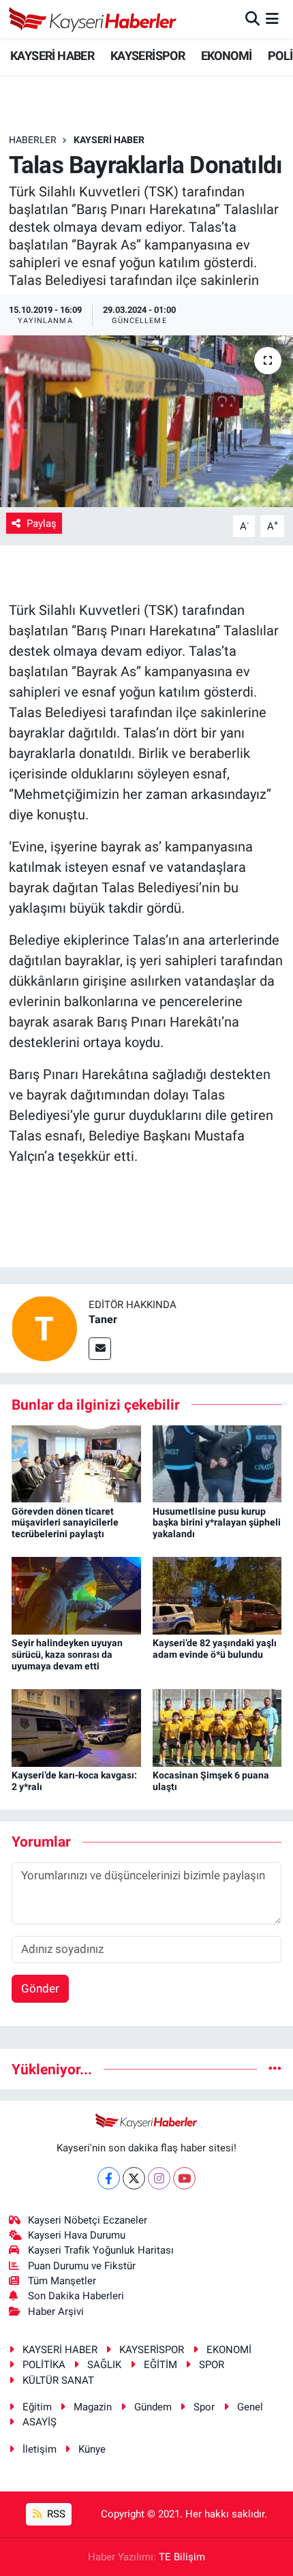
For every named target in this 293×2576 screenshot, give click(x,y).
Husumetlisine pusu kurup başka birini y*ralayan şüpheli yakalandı (217, 1523)
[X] (134, 2178)
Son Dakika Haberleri (76, 2296)
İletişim (40, 2449)
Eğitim (37, 2407)
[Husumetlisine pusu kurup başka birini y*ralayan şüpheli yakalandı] (217, 1463)
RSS (55, 2514)
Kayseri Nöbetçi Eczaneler (88, 2220)
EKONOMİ (227, 56)
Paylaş (42, 524)
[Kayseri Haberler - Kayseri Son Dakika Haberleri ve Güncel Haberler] (93, 19)
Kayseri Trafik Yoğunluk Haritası (101, 2250)
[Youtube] (184, 2178)
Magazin (93, 2407)
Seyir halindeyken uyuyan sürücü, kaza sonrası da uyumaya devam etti (67, 1654)
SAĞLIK (104, 2365)
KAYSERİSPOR (148, 56)
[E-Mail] (100, 1349)
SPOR (212, 2365)
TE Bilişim (182, 2557)
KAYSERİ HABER (52, 56)
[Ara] (252, 18)
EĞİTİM (160, 2365)
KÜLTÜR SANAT (58, 2380)
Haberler (33, 140)
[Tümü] (275, 2069)
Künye (92, 2449)
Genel (250, 2407)
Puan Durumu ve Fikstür (82, 2266)
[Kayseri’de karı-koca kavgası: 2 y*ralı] (76, 1727)
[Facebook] (109, 2178)
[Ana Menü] (272, 18)
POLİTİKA (44, 2365)
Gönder (40, 1988)
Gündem (153, 2407)
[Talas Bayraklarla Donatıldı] (146, 421)
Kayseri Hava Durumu (77, 2235)
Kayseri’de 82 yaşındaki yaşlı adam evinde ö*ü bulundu (215, 1649)
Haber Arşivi (56, 2312)
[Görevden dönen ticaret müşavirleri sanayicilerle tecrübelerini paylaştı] (76, 1463)
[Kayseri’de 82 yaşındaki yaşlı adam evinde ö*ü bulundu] (217, 1595)
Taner (103, 1319)
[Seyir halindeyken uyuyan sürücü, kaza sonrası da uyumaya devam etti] (76, 1595)
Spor (204, 2407)
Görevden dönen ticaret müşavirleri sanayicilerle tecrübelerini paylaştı (65, 1523)
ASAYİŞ (40, 2422)
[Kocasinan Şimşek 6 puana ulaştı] (217, 1727)
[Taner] (44, 1328)
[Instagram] (159, 2178)
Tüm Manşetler (62, 2281)
